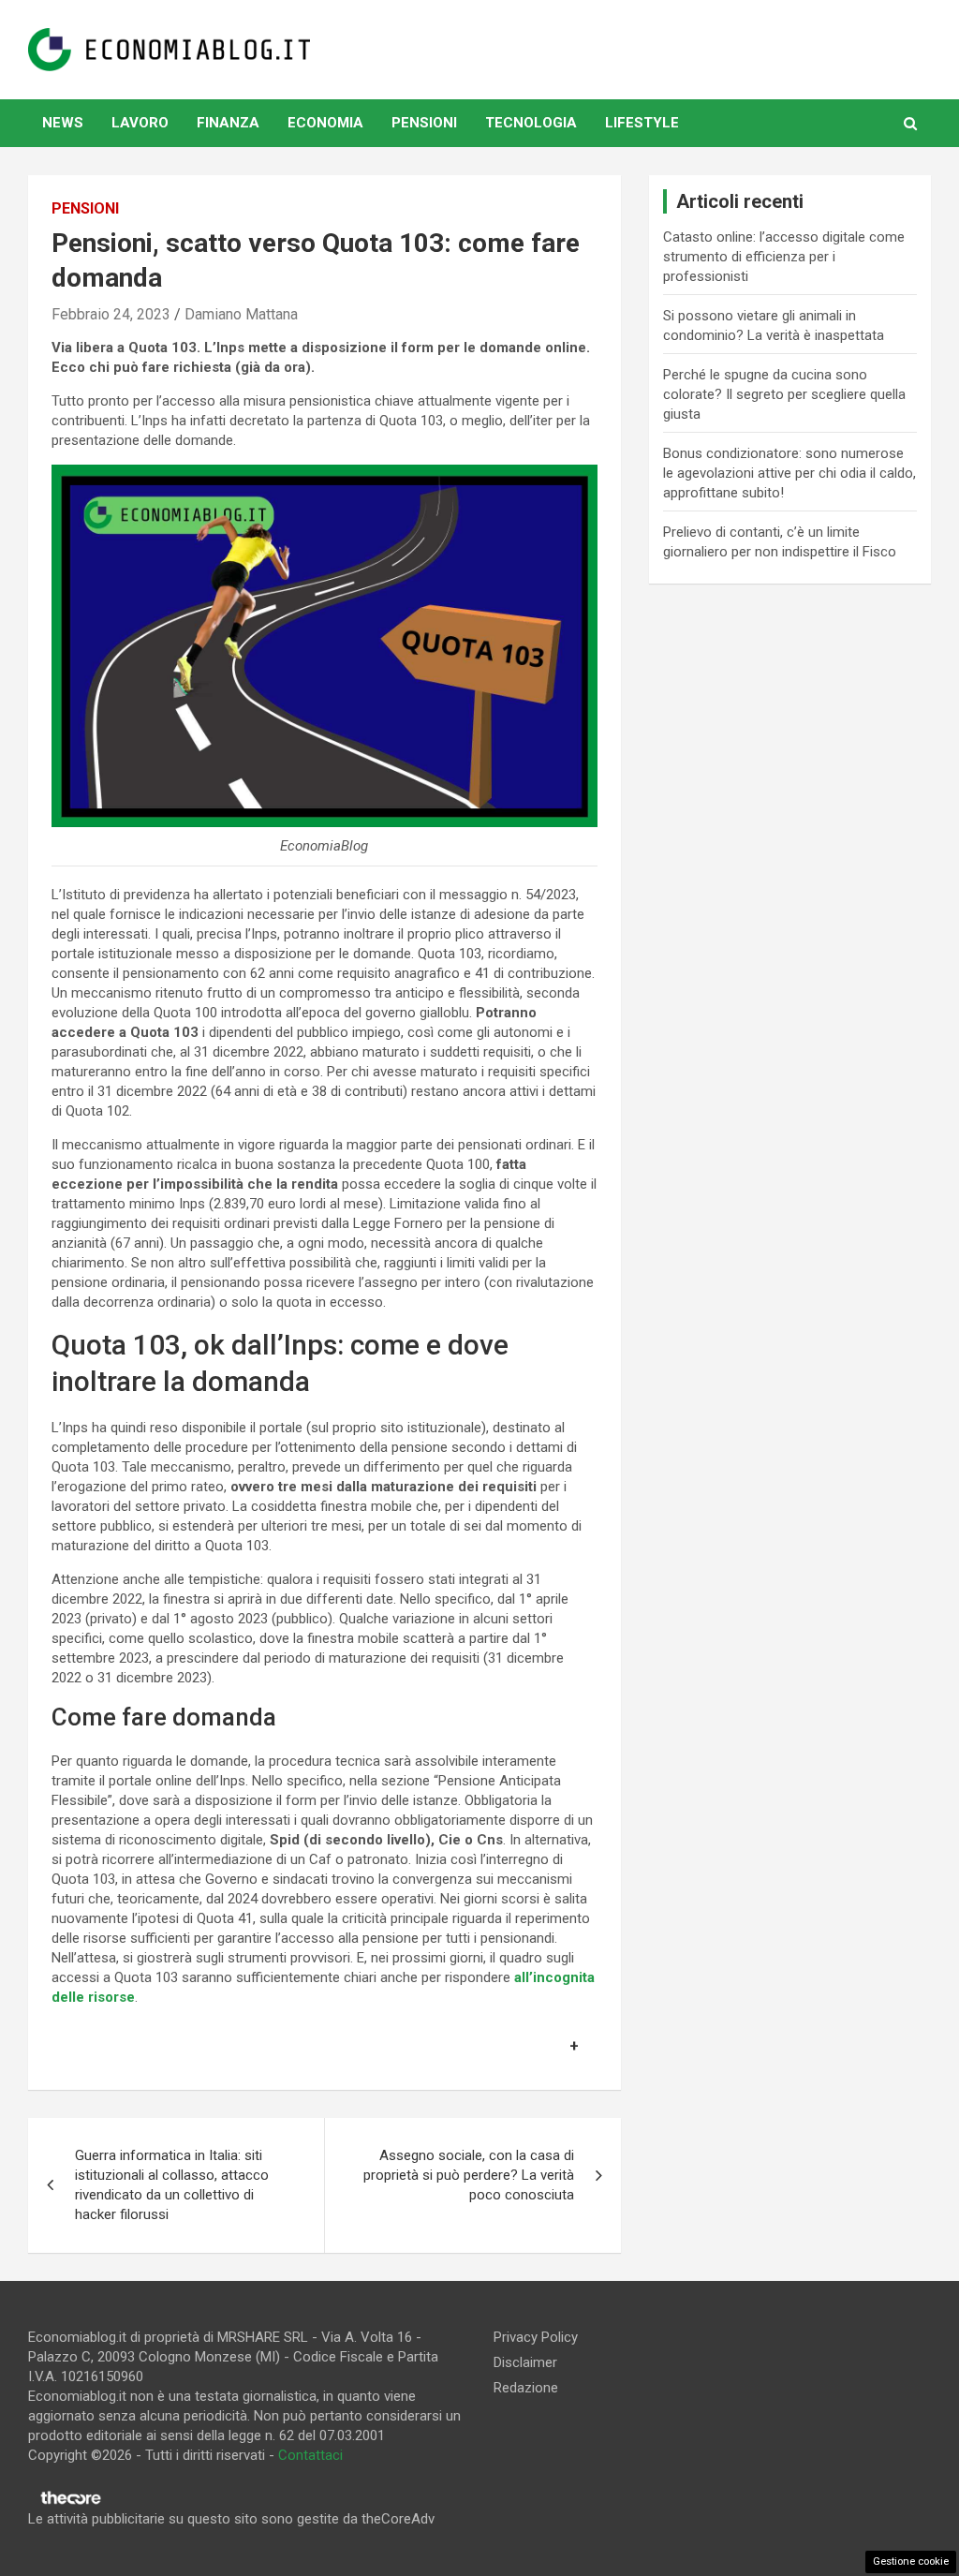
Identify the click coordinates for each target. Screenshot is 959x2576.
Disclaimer (525, 2362)
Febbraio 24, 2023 (111, 314)
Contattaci (310, 2455)
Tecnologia (531, 123)
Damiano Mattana (241, 314)
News (63, 123)
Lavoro (140, 123)
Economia (325, 123)
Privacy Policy (536, 2337)
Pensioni (424, 123)
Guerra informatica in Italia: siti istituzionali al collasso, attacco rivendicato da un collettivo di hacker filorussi (172, 2185)
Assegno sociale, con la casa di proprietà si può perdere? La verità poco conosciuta (469, 2175)
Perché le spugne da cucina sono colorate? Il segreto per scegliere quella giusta (784, 394)
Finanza (228, 123)
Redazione (526, 2388)
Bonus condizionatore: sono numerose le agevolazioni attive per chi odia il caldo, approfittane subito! (789, 473)
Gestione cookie (911, 2561)
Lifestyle (642, 123)
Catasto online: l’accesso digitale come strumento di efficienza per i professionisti (784, 257)
